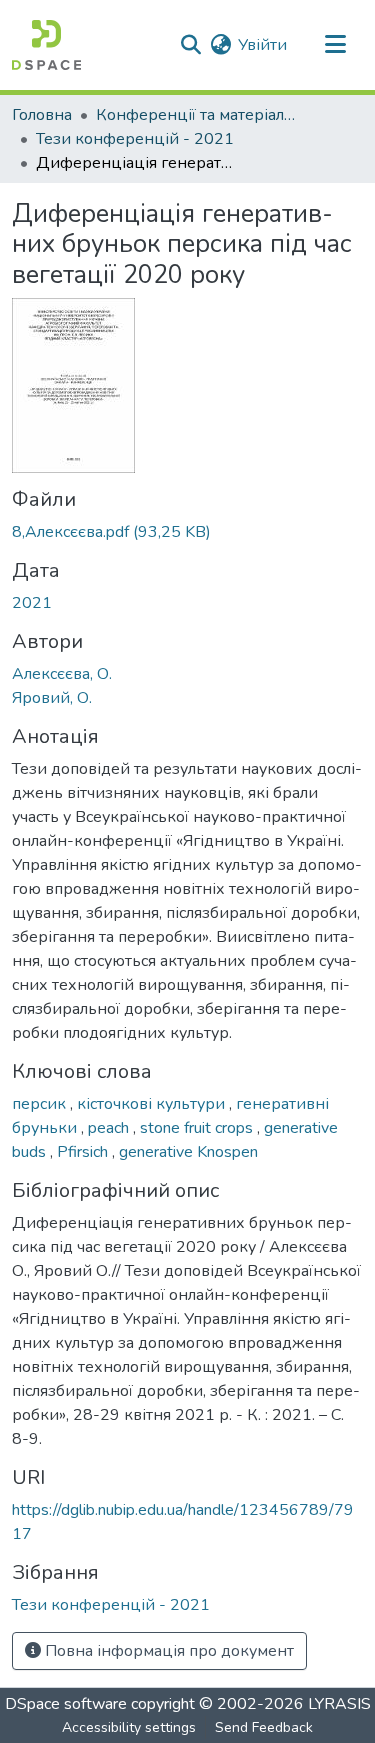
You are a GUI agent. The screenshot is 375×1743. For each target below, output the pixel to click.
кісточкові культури (153, 1104)
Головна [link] (42, 115)
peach (110, 1128)
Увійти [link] (262, 45)
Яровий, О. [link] (52, 698)
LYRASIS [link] (339, 1704)
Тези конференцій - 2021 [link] (135, 139)
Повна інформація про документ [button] (167, 1651)
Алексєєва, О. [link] (62, 674)
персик (41, 1104)
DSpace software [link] (66, 1704)
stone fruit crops (198, 1128)
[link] (187, 532)
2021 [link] (32, 603)
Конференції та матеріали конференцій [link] (196, 115)
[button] (46, 45)
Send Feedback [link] (264, 1727)
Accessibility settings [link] (129, 1727)
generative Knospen (188, 1152)
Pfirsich (84, 1152)
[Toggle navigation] (335, 45)
